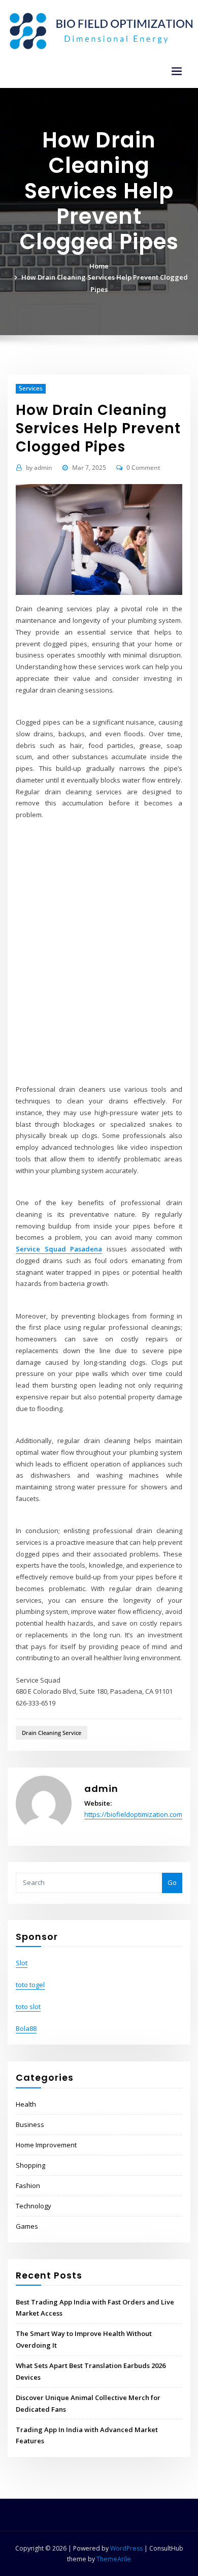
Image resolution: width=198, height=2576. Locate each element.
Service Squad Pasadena (59, 1249)
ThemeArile (114, 2559)
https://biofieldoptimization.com (133, 1814)
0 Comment (143, 468)
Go (172, 1882)
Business (30, 2124)
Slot (22, 1963)
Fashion (28, 2185)
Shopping (30, 2165)
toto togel (30, 1985)
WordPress (126, 2548)
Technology (34, 2206)
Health (26, 2104)
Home (99, 266)
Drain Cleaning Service (52, 1733)
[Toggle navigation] (177, 71)
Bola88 (26, 2028)
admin (39, 468)
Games (27, 2226)
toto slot (28, 2006)
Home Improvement (46, 2145)
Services (31, 388)
